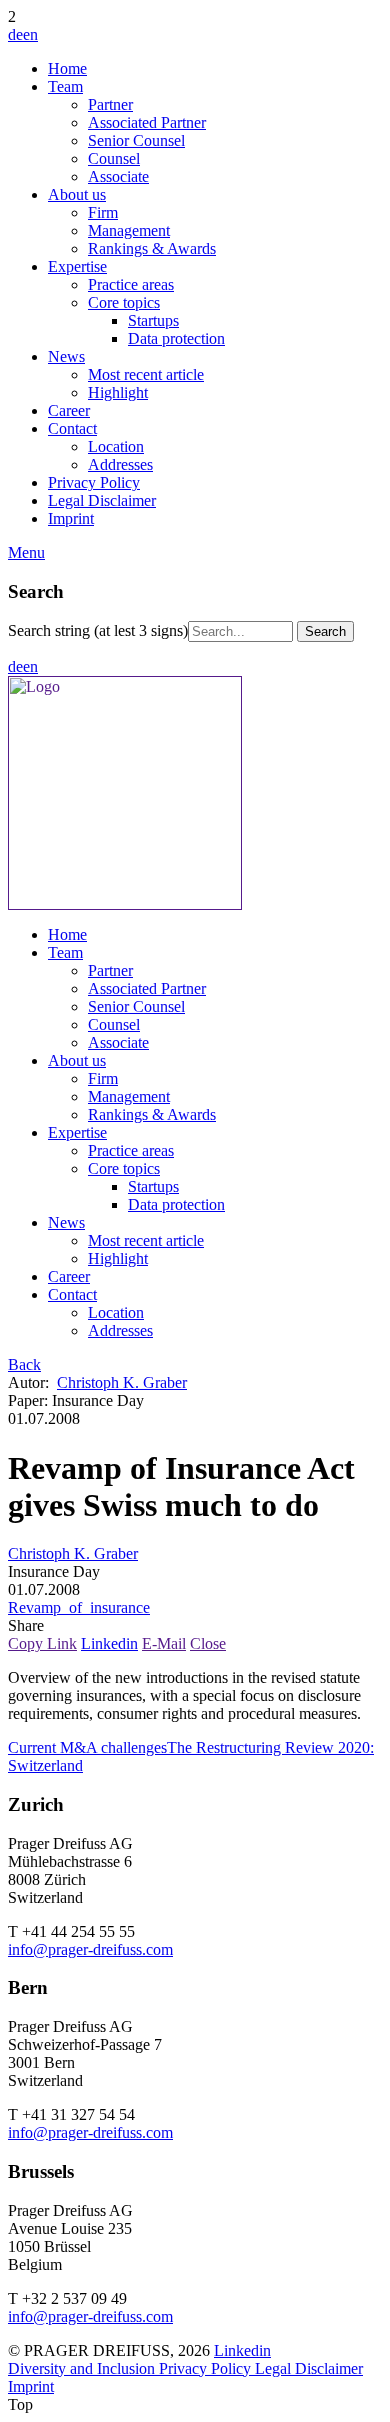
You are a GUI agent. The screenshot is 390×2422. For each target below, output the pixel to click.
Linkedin (109, 1643)
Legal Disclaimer (309, 2368)
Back (24, 1364)
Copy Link (42, 1643)
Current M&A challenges (87, 1747)
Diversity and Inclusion (83, 2368)
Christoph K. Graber (122, 1382)
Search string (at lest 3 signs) (98, 630)
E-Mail (164, 1643)
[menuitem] (215, 69)
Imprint (31, 2386)
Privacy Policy (207, 2368)
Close (208, 1643)
